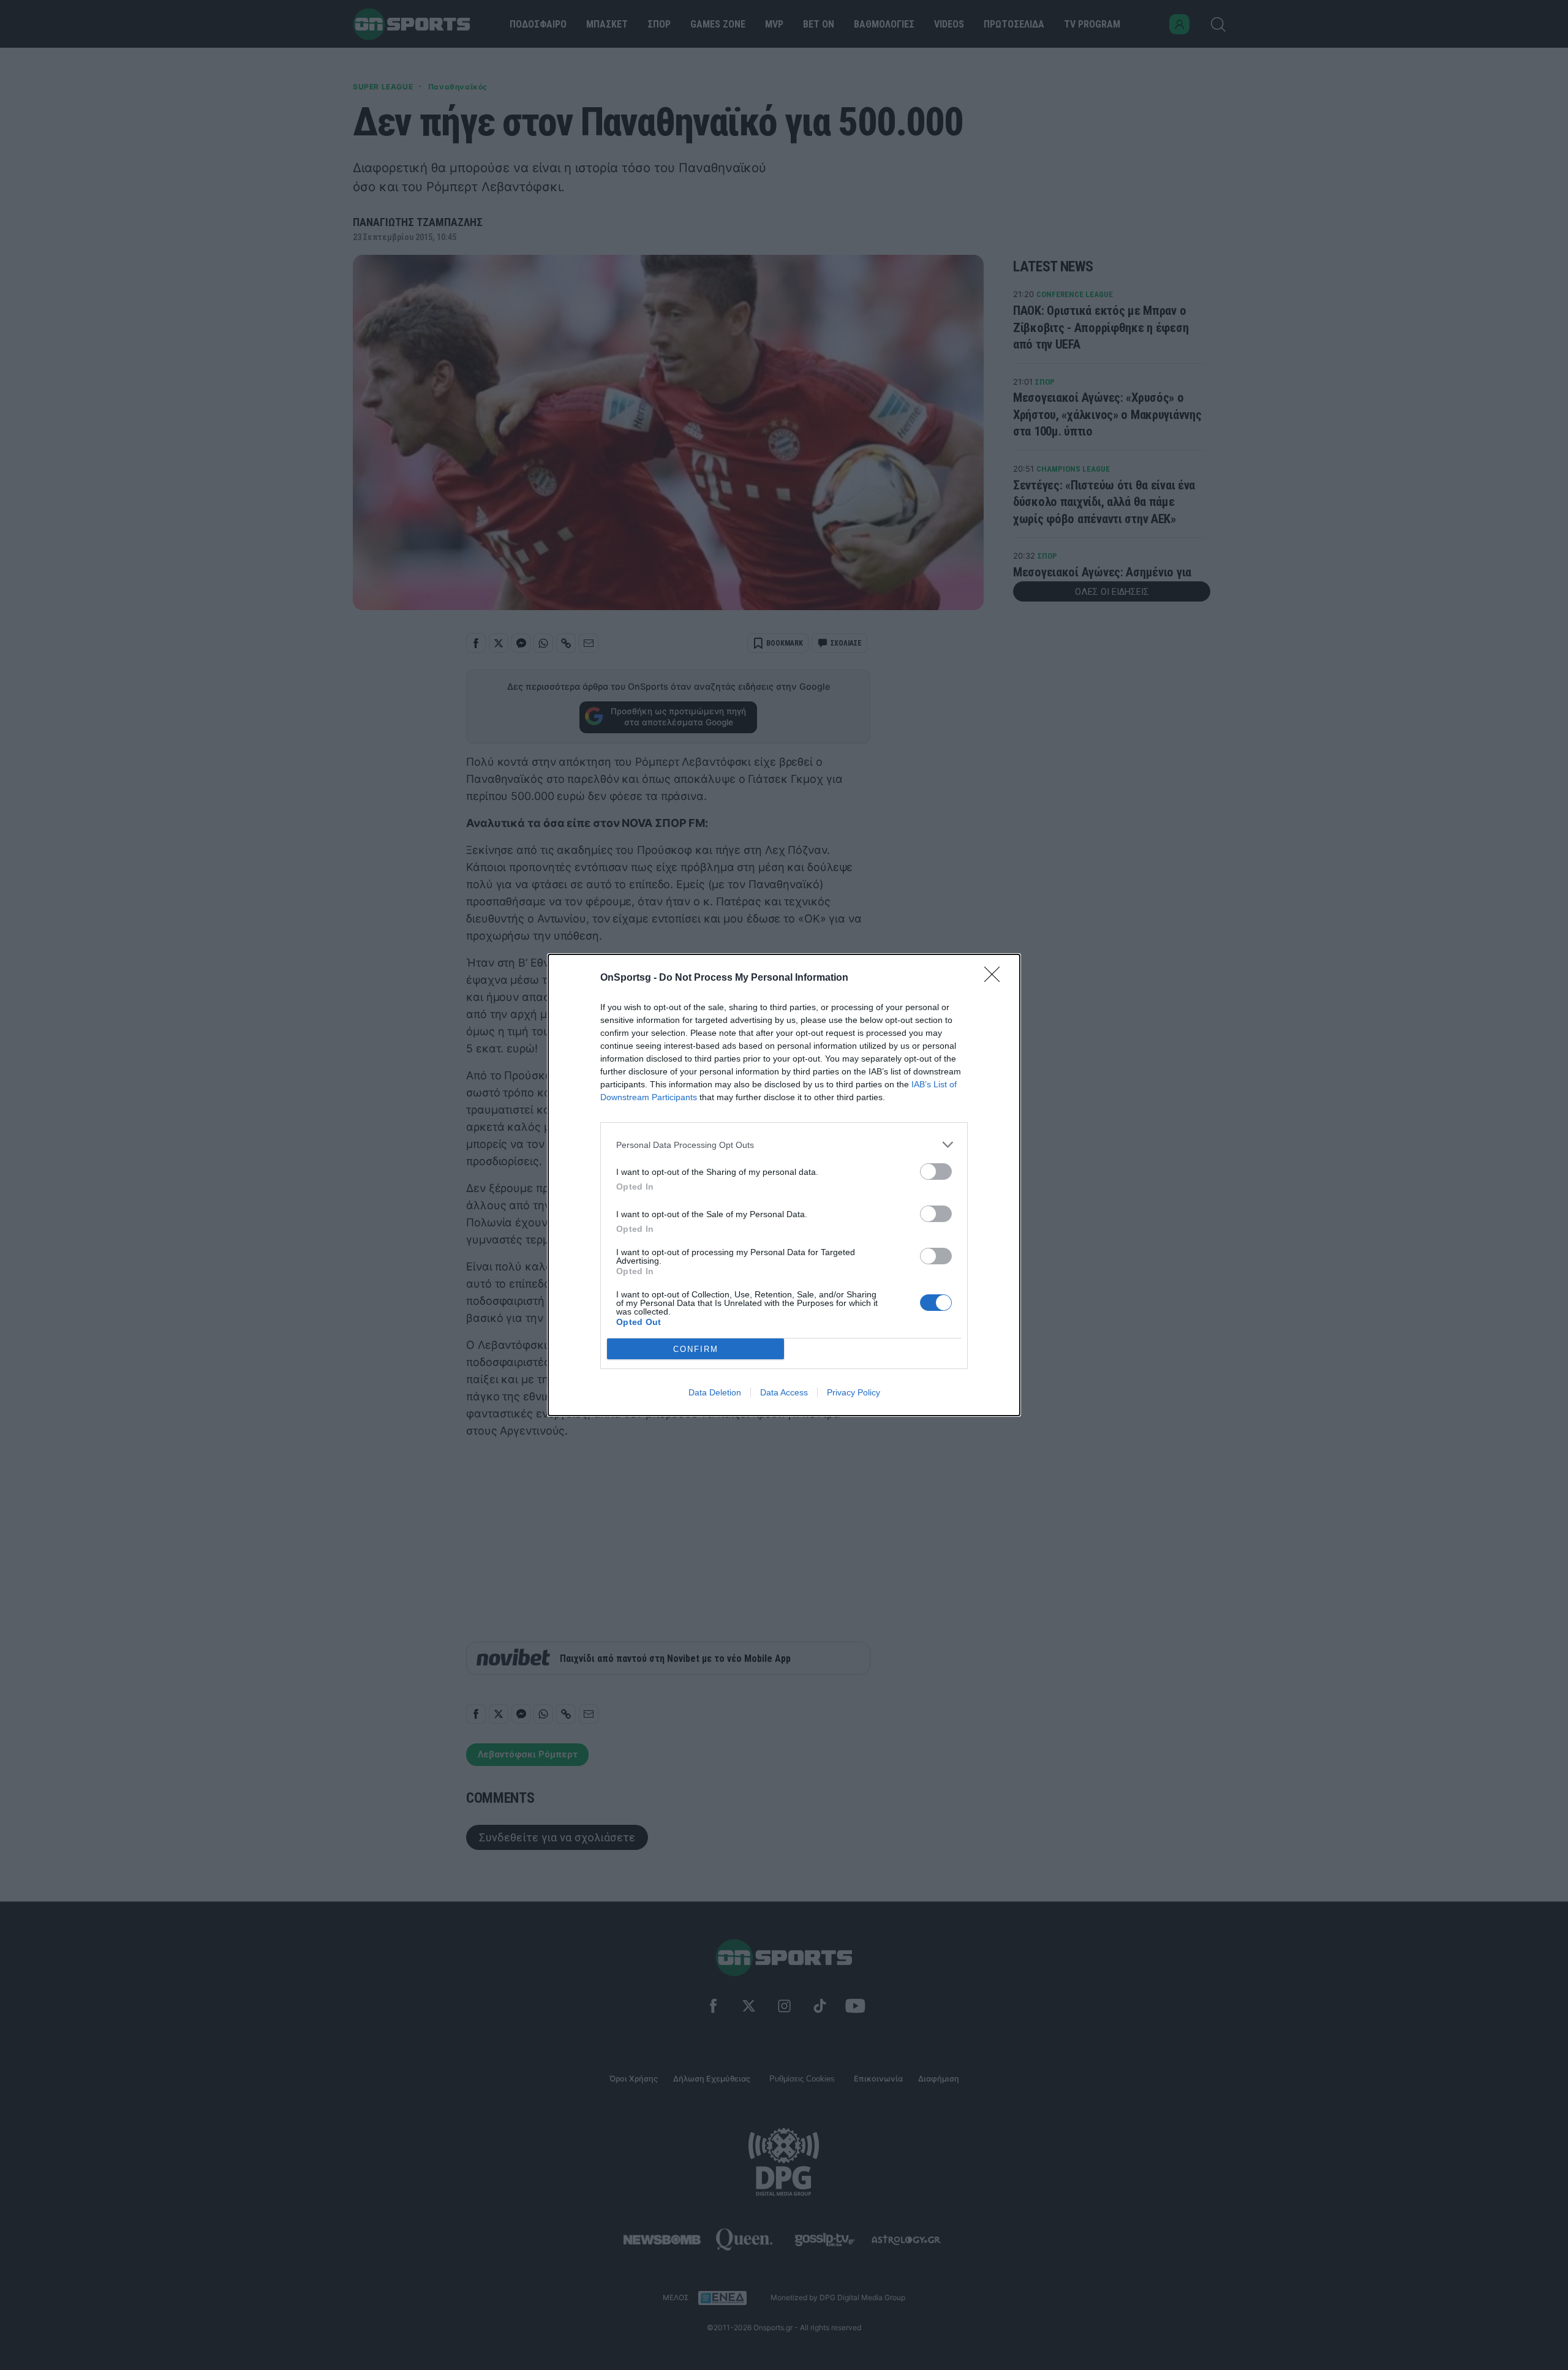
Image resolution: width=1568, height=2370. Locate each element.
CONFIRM (696, 1349)
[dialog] (784, 1185)
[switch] (936, 1172)
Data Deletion (715, 1392)
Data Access (784, 1392)
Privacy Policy (854, 1392)
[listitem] (784, 1145)
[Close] (996, 978)
